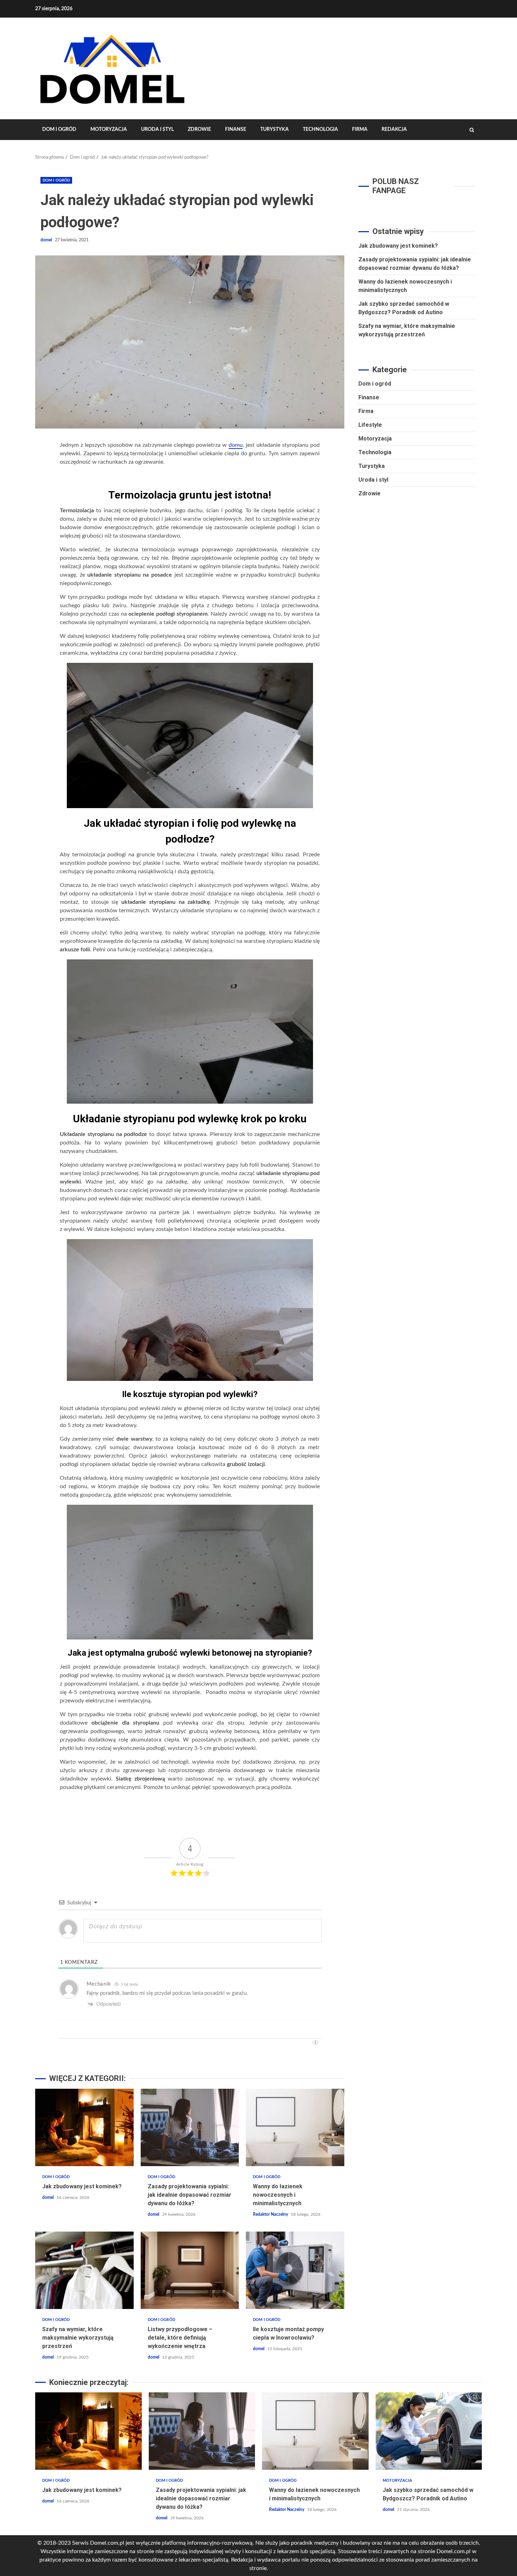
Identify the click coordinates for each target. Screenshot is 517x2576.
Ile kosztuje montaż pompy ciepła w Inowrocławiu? (295, 2270)
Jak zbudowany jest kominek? (84, 2127)
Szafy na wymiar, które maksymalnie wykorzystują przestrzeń (84, 2270)
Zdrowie (199, 129)
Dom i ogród (59, 129)
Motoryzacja (109, 129)
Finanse (236, 129)
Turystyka (275, 129)
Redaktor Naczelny (271, 2214)
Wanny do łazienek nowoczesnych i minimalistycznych (295, 2127)
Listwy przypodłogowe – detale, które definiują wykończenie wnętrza (190, 2270)
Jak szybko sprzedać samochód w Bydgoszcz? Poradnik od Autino (429, 2431)
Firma (360, 129)
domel (47, 240)
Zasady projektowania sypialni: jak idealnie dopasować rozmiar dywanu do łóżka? (190, 2127)
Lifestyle (370, 425)
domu (236, 445)
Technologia (320, 129)
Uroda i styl (157, 129)
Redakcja (394, 129)
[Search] (472, 130)
